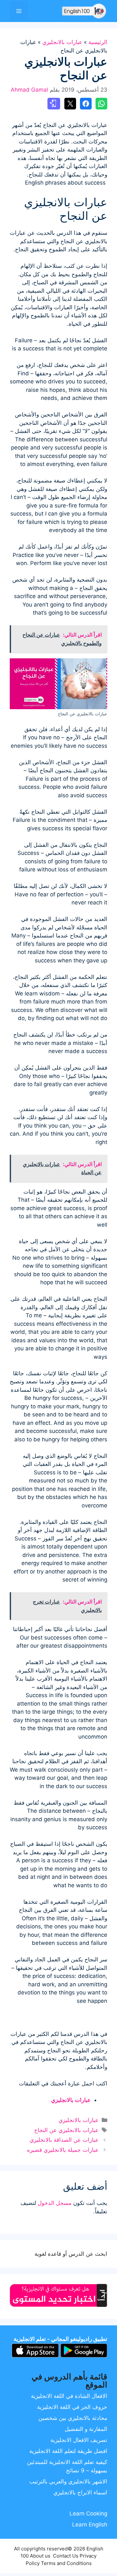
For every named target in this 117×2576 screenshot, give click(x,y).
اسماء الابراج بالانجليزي (80, 2492)
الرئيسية (98, 42)
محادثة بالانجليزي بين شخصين (73, 2418)
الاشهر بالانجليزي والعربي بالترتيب (68, 2481)
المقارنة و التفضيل (86, 2429)
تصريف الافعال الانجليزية (79, 2440)
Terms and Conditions (66, 2563)
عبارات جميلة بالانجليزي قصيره (63, 2150)
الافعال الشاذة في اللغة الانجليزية (69, 2396)
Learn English (90, 2525)
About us (40, 2556)
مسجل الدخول (55, 2203)
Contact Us (66, 2556)
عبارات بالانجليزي (62, 42)
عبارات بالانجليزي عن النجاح (66, 2130)
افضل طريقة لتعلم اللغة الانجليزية (68, 2451)
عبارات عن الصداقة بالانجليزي (64, 2140)
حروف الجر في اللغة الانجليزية (72, 2407)
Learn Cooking (88, 2514)
